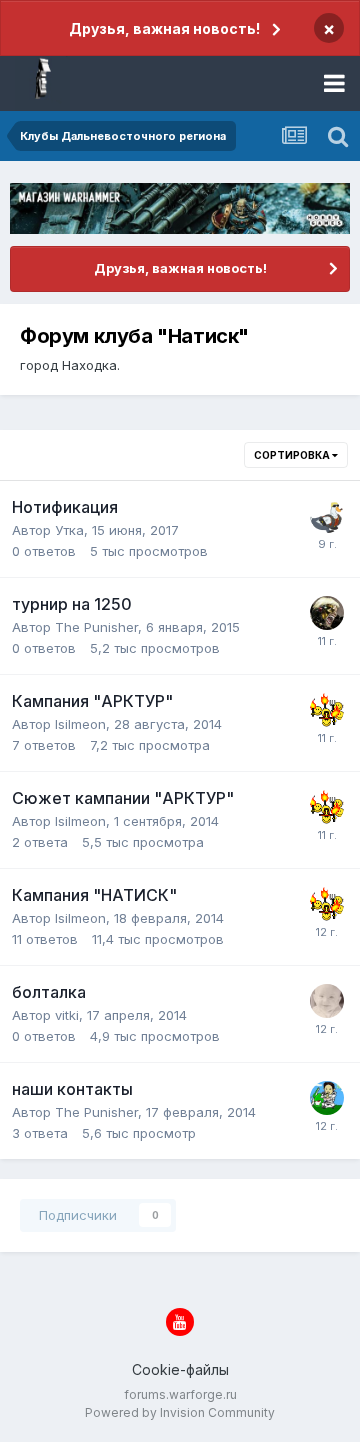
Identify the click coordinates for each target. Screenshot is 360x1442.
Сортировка (293, 455)
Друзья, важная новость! (164, 28)
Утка (69, 530)
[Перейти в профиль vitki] (327, 1001)
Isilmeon (80, 724)
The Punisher (96, 627)
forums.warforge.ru (180, 1394)
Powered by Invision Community (180, 1412)
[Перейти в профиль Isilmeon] (327, 710)
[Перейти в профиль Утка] (327, 516)
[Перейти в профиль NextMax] (327, 1098)
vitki (67, 1015)
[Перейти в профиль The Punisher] (327, 613)
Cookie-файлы (180, 1369)
